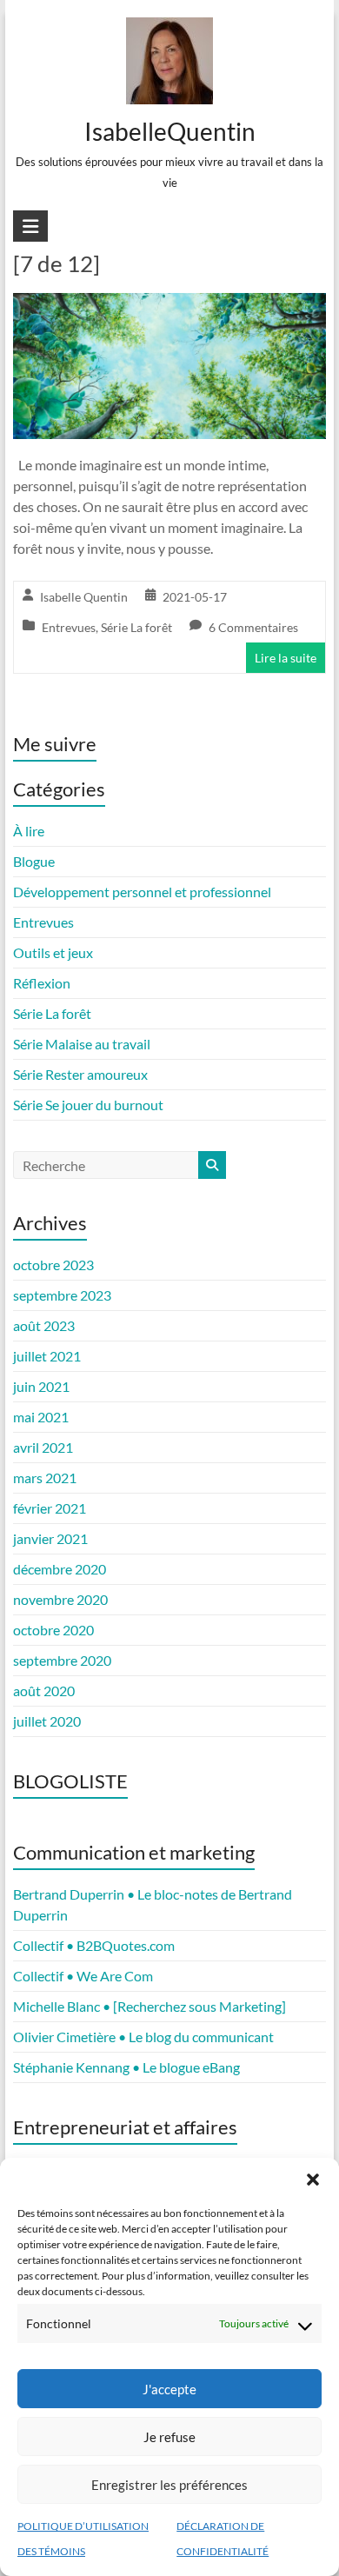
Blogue (34, 861)
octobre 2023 (53, 1265)
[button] (313, 2180)
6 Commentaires (253, 627)
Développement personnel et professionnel (142, 892)
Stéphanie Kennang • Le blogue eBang (126, 2067)
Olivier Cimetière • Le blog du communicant (143, 2037)
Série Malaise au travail (82, 1044)
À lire (29, 831)
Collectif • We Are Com (83, 1976)
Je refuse (169, 2437)
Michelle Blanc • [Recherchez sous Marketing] (150, 2006)
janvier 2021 (50, 1538)
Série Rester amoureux (80, 1074)
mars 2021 (45, 1478)
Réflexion (42, 983)
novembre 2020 (60, 1599)
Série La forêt (136, 627)
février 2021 (50, 1508)
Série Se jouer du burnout (88, 1105)
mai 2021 (41, 1417)
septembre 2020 (62, 1660)
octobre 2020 (53, 1630)
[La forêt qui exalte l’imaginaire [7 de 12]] (169, 305)
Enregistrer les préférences (169, 2485)
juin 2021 (41, 1386)
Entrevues (69, 627)
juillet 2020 (47, 1721)
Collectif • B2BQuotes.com (94, 1945)
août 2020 (44, 1691)
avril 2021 (43, 1447)
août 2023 (44, 1325)
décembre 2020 (60, 1569)
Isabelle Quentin (84, 597)
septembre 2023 (62, 1295)
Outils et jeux (53, 952)
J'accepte (169, 2389)
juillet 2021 (47, 1356)
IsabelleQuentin (169, 131)
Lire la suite (286, 658)
